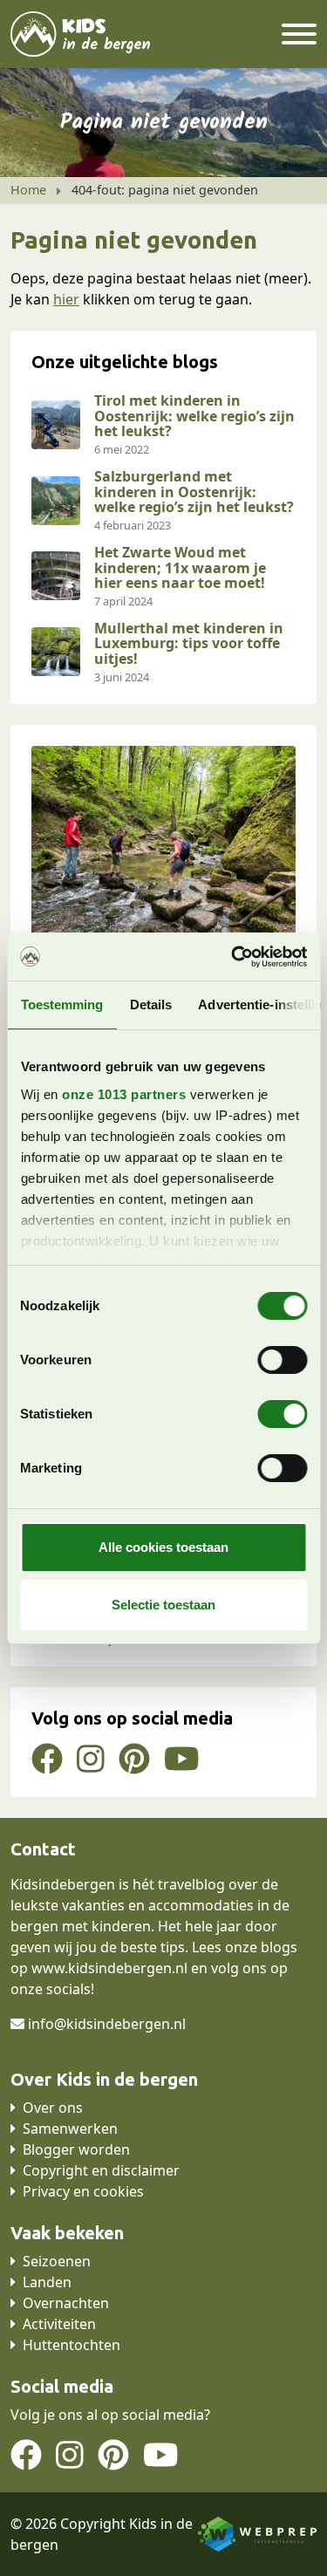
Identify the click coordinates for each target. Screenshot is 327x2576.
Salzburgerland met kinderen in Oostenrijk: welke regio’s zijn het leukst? (194, 492)
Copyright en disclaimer (101, 2170)
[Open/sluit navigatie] (299, 34)
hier (66, 299)
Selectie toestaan (163, 1605)
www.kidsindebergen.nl (109, 1968)
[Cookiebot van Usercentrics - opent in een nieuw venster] (233, 957)
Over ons (53, 2108)
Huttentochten (72, 2345)
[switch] (282, 1360)
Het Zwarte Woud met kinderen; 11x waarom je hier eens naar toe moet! (180, 567)
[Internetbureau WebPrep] (257, 2532)
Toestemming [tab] (61, 1004)
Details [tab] (150, 1004)
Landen (47, 2282)
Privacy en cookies (83, 2191)
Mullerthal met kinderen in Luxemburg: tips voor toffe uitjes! (189, 643)
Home (28, 190)
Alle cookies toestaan (163, 1547)
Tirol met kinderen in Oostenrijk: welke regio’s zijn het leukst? (194, 416)
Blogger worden (76, 2149)
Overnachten (66, 2303)
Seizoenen (57, 2261)
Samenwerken (70, 2128)
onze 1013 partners (124, 1094)
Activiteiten (59, 2324)
